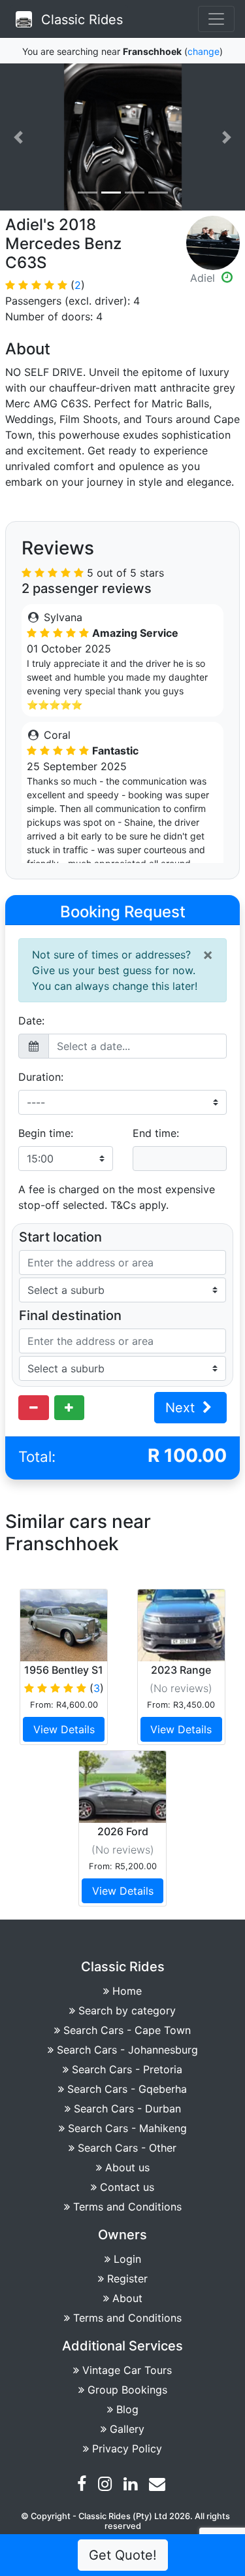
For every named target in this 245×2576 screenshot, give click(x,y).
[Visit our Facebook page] (83, 2486)
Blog (127, 2409)
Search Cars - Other (127, 2148)
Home (127, 1991)
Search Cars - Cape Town (127, 2030)
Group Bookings (127, 2390)
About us (127, 2167)
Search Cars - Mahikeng (127, 2128)
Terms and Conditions (127, 2207)
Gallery (127, 2429)
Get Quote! (123, 2555)
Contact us (127, 2187)
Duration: (41, 1077)
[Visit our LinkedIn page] (132, 2486)
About (127, 2298)
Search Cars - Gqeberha (127, 2089)
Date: (31, 1021)
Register (127, 2279)
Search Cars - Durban (127, 2109)
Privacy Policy (127, 2449)
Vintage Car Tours (127, 2370)
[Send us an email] (159, 2486)
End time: (156, 1133)
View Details (64, 1729)
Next (182, 1408)
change (204, 51)
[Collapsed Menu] (216, 19)
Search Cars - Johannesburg (127, 2050)
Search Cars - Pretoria (127, 2069)
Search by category (127, 2010)
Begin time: (46, 1133)
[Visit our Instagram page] (106, 2486)
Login (127, 2259)
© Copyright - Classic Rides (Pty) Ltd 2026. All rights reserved (125, 2521)
